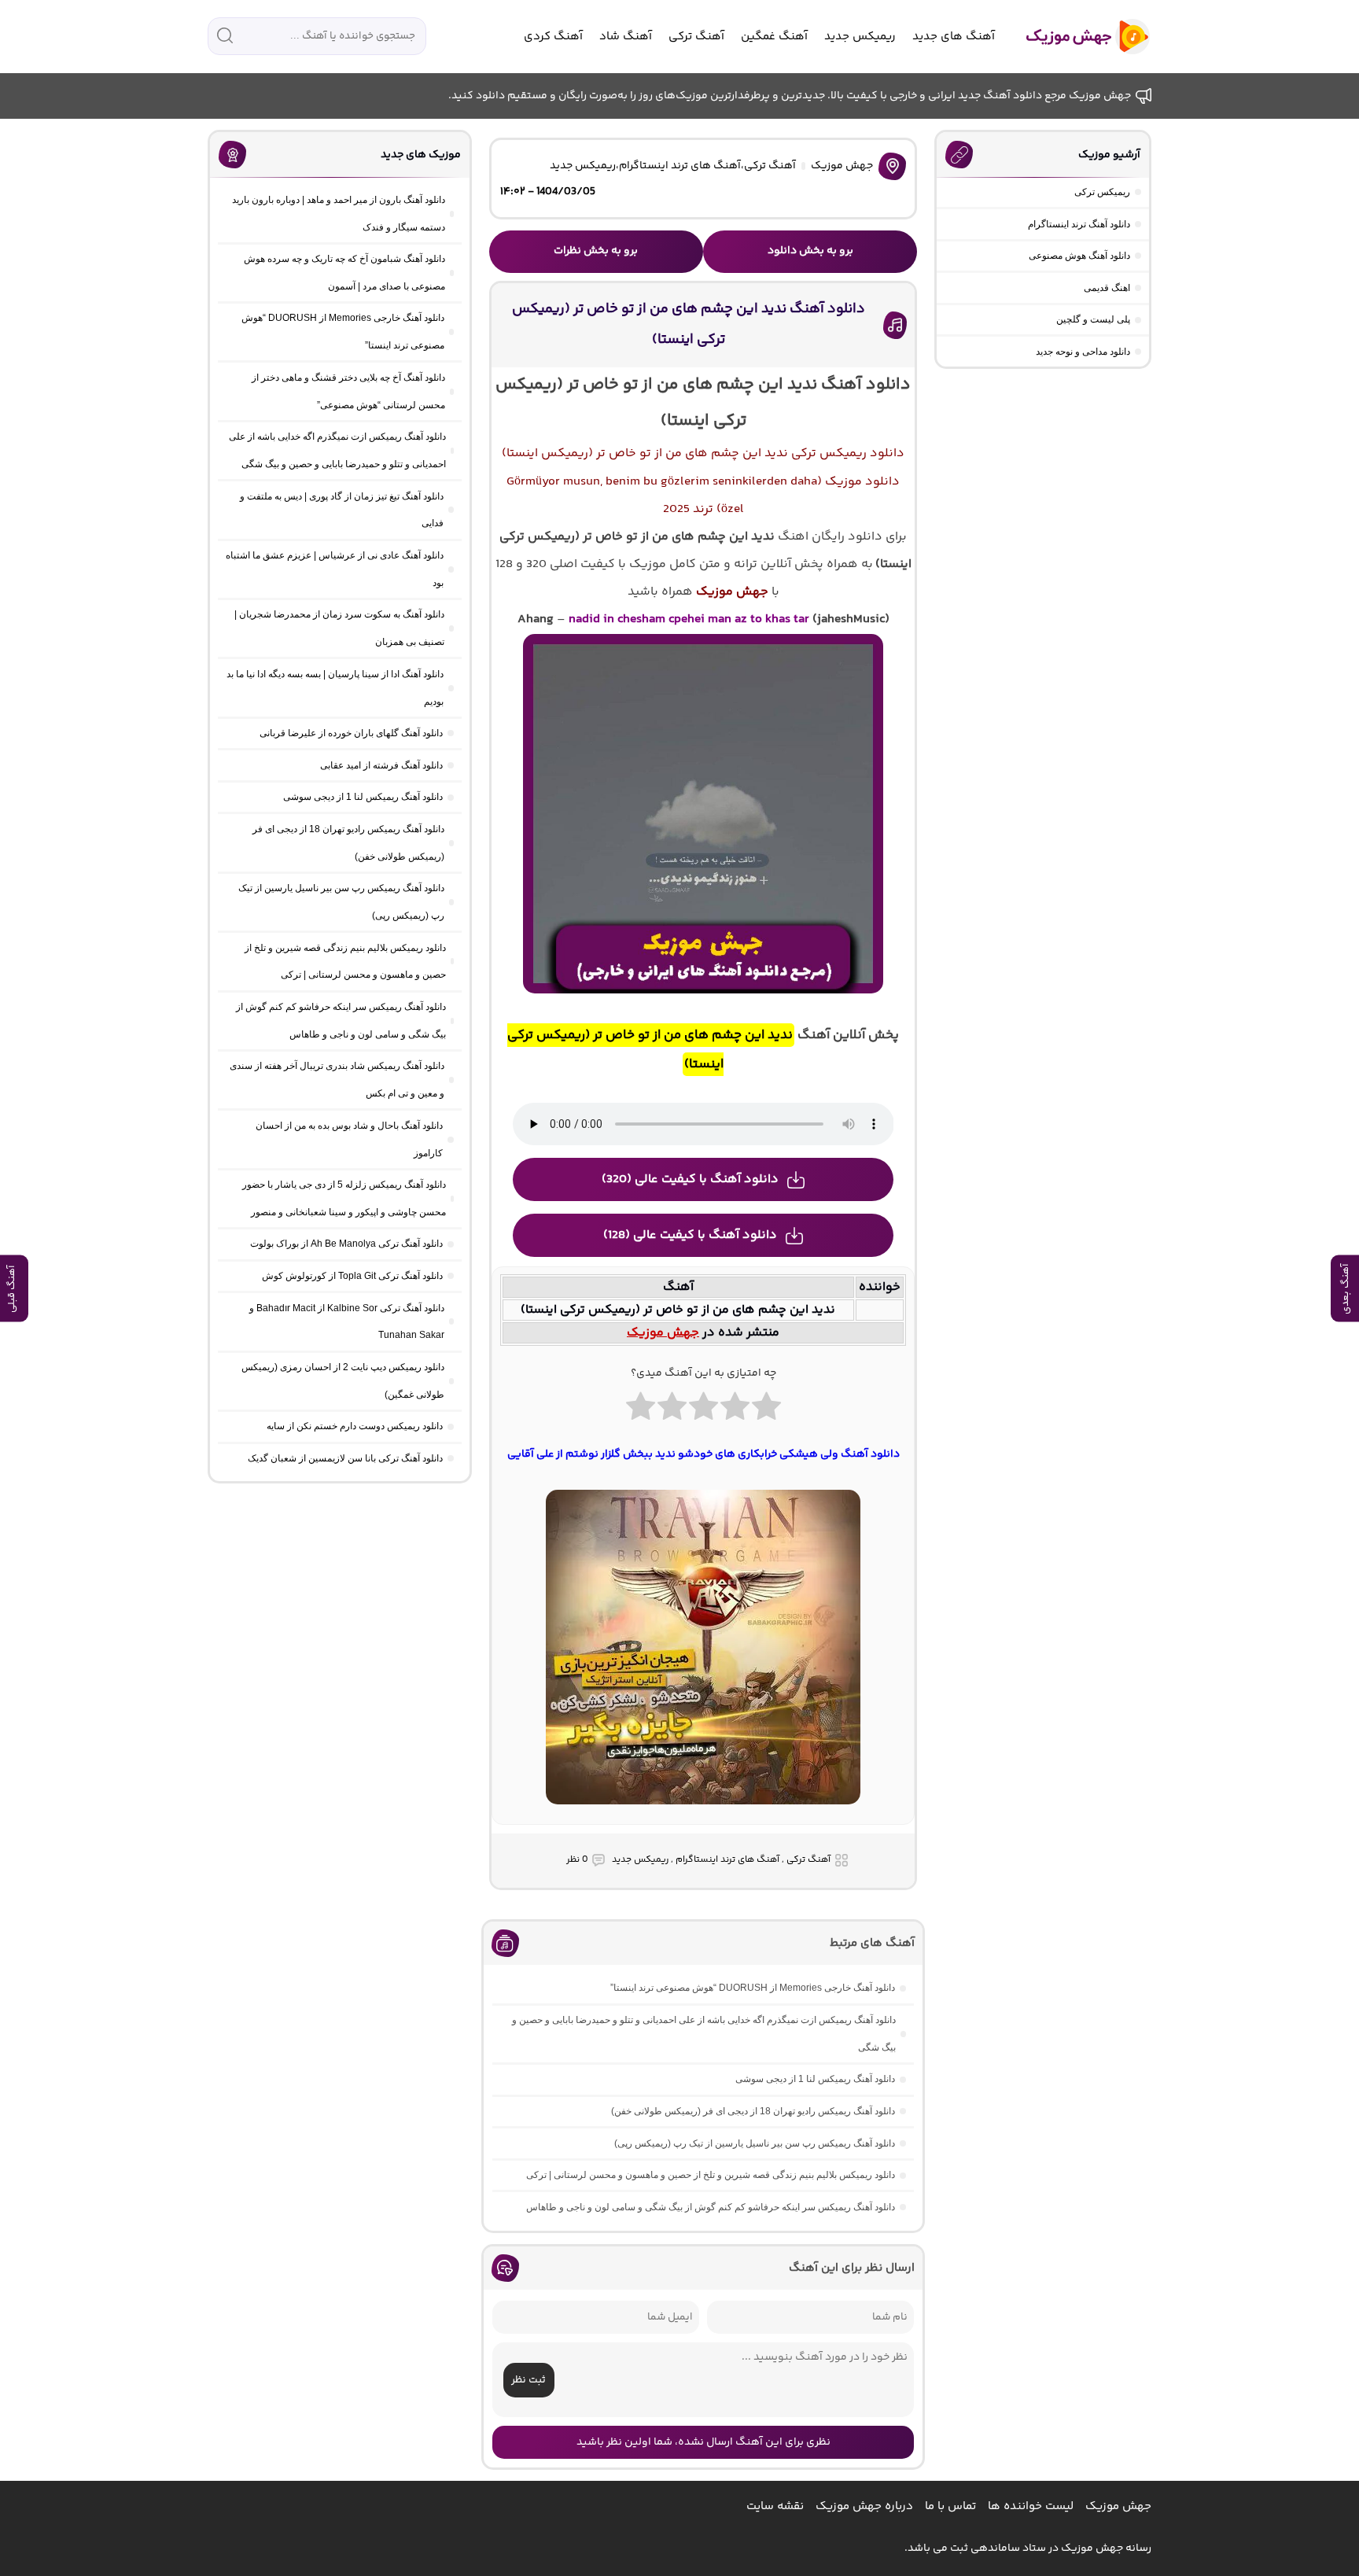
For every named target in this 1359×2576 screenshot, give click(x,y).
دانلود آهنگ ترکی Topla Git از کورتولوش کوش (352, 1276)
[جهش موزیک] (1077, 37)
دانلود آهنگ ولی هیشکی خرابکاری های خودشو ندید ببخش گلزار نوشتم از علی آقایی (703, 1454)
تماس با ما (950, 2506)
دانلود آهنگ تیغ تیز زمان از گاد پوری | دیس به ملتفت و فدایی (342, 510)
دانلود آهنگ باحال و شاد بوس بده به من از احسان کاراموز (349, 1139)
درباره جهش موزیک (864, 2506)
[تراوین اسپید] (703, 1814)
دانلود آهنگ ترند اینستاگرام (1079, 224)
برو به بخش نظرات (596, 251)
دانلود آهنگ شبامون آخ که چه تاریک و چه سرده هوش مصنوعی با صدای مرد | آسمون (344, 273)
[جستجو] (225, 35)
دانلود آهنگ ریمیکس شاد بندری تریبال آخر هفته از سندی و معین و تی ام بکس (337, 1080)
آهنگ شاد (626, 37)
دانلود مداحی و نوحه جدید (1083, 352)
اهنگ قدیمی (1107, 288)
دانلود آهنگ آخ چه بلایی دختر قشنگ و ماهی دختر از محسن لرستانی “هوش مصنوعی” (348, 391)
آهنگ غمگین (774, 37)
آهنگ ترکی (696, 37)
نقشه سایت (775, 2506)
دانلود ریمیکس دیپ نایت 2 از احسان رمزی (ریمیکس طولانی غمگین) (343, 1381)
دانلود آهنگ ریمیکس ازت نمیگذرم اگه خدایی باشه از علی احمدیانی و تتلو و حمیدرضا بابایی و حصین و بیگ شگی (704, 2034)
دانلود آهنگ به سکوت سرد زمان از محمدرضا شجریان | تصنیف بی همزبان (339, 628)
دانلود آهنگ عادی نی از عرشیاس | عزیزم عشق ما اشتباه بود (335, 569)
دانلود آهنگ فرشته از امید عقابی (381, 765)
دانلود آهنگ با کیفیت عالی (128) (690, 1235)
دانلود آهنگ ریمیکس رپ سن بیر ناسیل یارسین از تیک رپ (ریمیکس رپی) (755, 2143)
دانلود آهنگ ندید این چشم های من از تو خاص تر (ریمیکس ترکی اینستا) (689, 325)
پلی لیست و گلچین (1093, 319)
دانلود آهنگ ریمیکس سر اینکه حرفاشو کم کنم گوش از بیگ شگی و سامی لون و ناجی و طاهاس (711, 2207)
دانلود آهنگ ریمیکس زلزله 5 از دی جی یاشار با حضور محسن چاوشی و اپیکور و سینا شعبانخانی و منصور (344, 1198)
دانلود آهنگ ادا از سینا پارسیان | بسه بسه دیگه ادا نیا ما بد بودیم (335, 688)
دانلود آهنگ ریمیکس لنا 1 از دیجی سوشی (815, 2079)
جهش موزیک (842, 166)
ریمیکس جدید (860, 37)
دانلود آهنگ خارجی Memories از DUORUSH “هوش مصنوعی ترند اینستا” (753, 1988)
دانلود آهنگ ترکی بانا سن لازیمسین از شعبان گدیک (345, 1458)
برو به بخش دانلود (810, 251)
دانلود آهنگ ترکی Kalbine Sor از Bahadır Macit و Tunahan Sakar (347, 1322)
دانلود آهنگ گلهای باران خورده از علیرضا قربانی (351, 733)
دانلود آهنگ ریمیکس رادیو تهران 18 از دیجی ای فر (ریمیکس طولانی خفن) (753, 2111)
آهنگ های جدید (954, 37)
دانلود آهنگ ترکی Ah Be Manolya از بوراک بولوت (346, 1244)
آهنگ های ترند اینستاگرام (680, 166)
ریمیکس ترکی (1102, 192)
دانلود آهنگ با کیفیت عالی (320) (690, 1179)
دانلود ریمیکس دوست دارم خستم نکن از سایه (355, 1426)
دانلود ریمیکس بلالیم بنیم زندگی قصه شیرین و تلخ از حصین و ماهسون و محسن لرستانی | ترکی (711, 2175)
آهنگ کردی (553, 37)
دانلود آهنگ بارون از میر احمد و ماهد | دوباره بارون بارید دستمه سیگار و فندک (339, 214)
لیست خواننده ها (1031, 2506)
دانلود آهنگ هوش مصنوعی (1079, 256)
